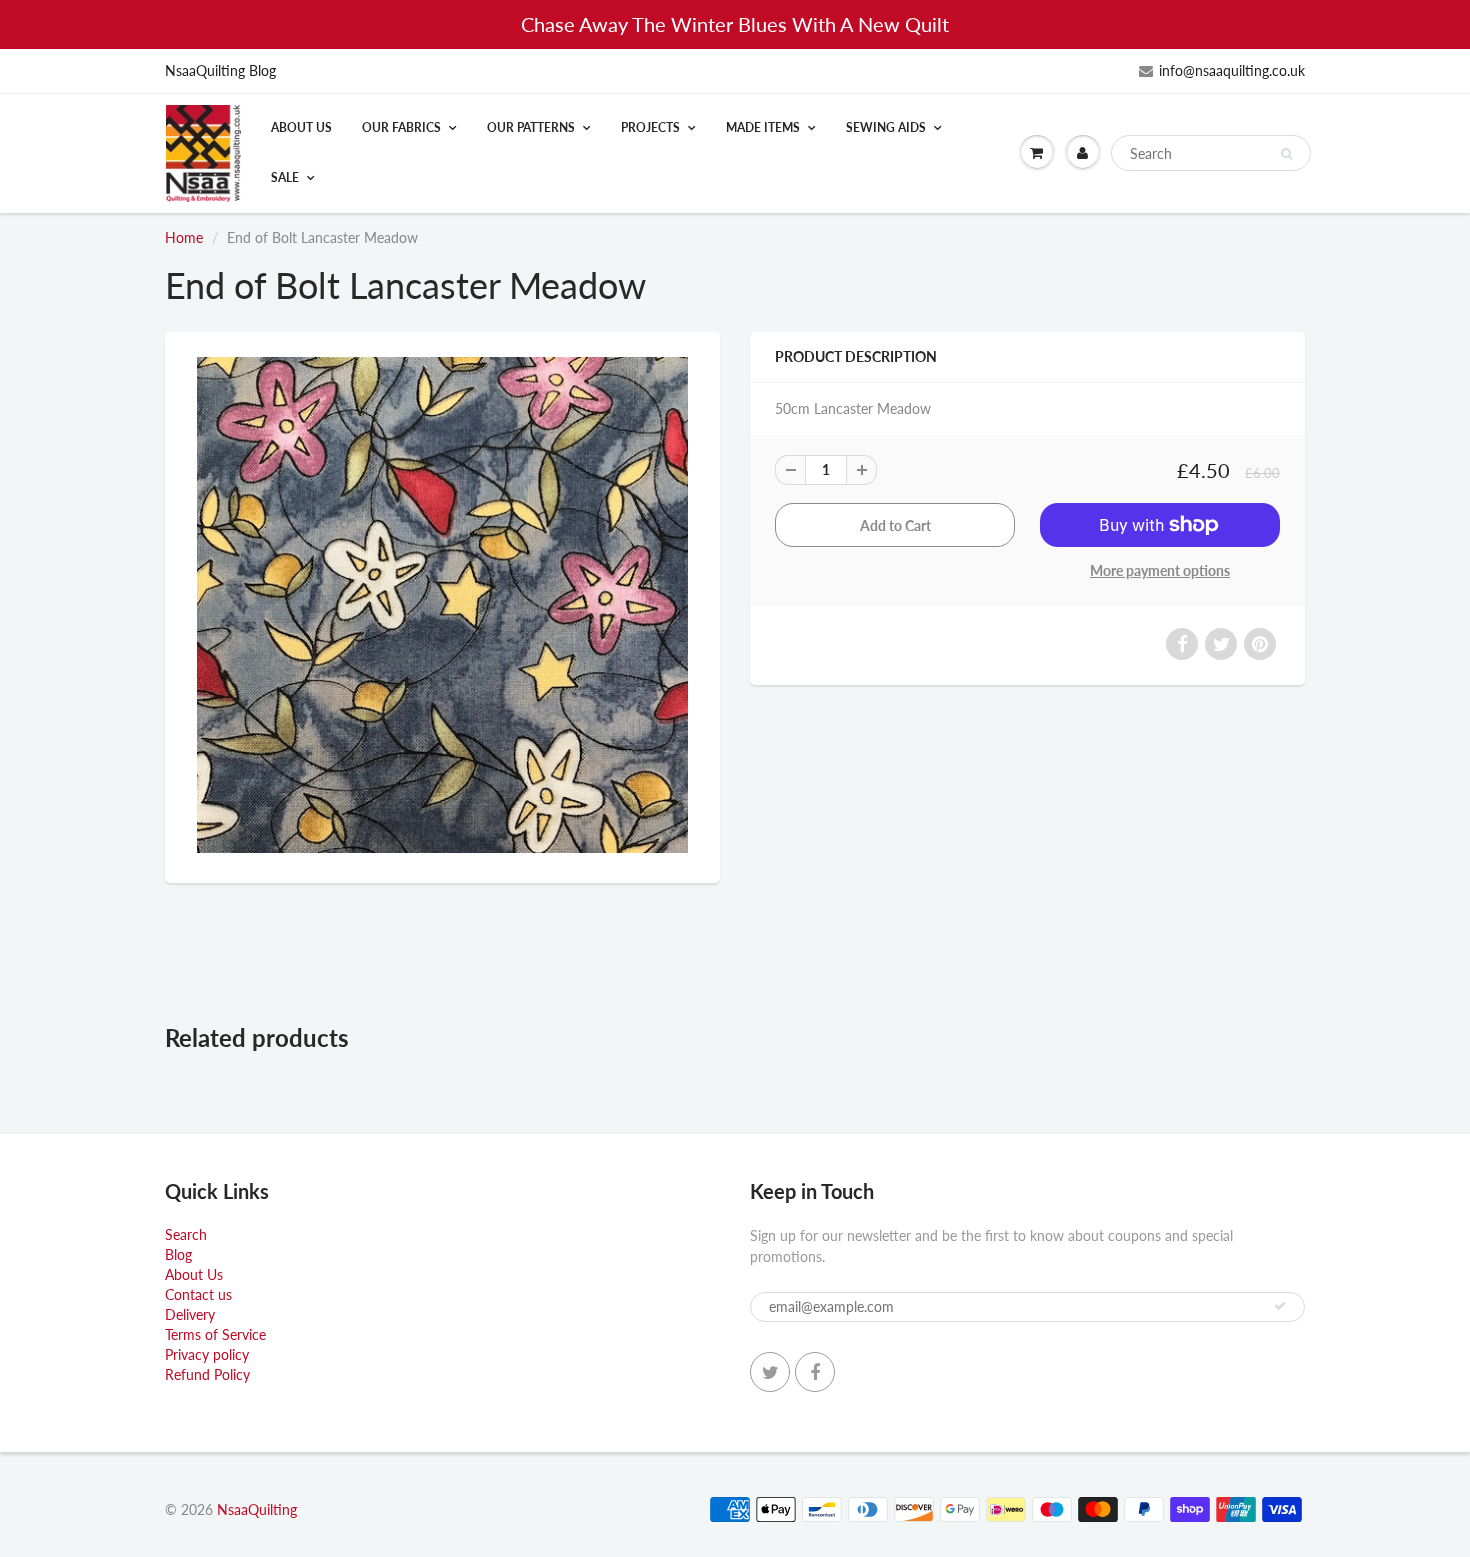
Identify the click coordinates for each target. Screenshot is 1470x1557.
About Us (301, 127)
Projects (650, 127)
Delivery (190, 1314)
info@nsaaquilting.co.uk (1232, 70)
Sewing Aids (886, 127)
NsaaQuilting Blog (220, 70)
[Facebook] (815, 1372)
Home (184, 237)
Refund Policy (207, 1374)
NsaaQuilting (257, 1509)
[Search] (1286, 154)
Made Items (763, 127)
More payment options (1160, 570)
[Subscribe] (1280, 1306)
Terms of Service (215, 1334)
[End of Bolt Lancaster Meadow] (442, 605)
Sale (285, 177)
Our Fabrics (401, 127)
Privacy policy (207, 1354)
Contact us (198, 1294)
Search (186, 1234)
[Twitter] (770, 1372)
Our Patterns (531, 127)
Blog (178, 1254)
